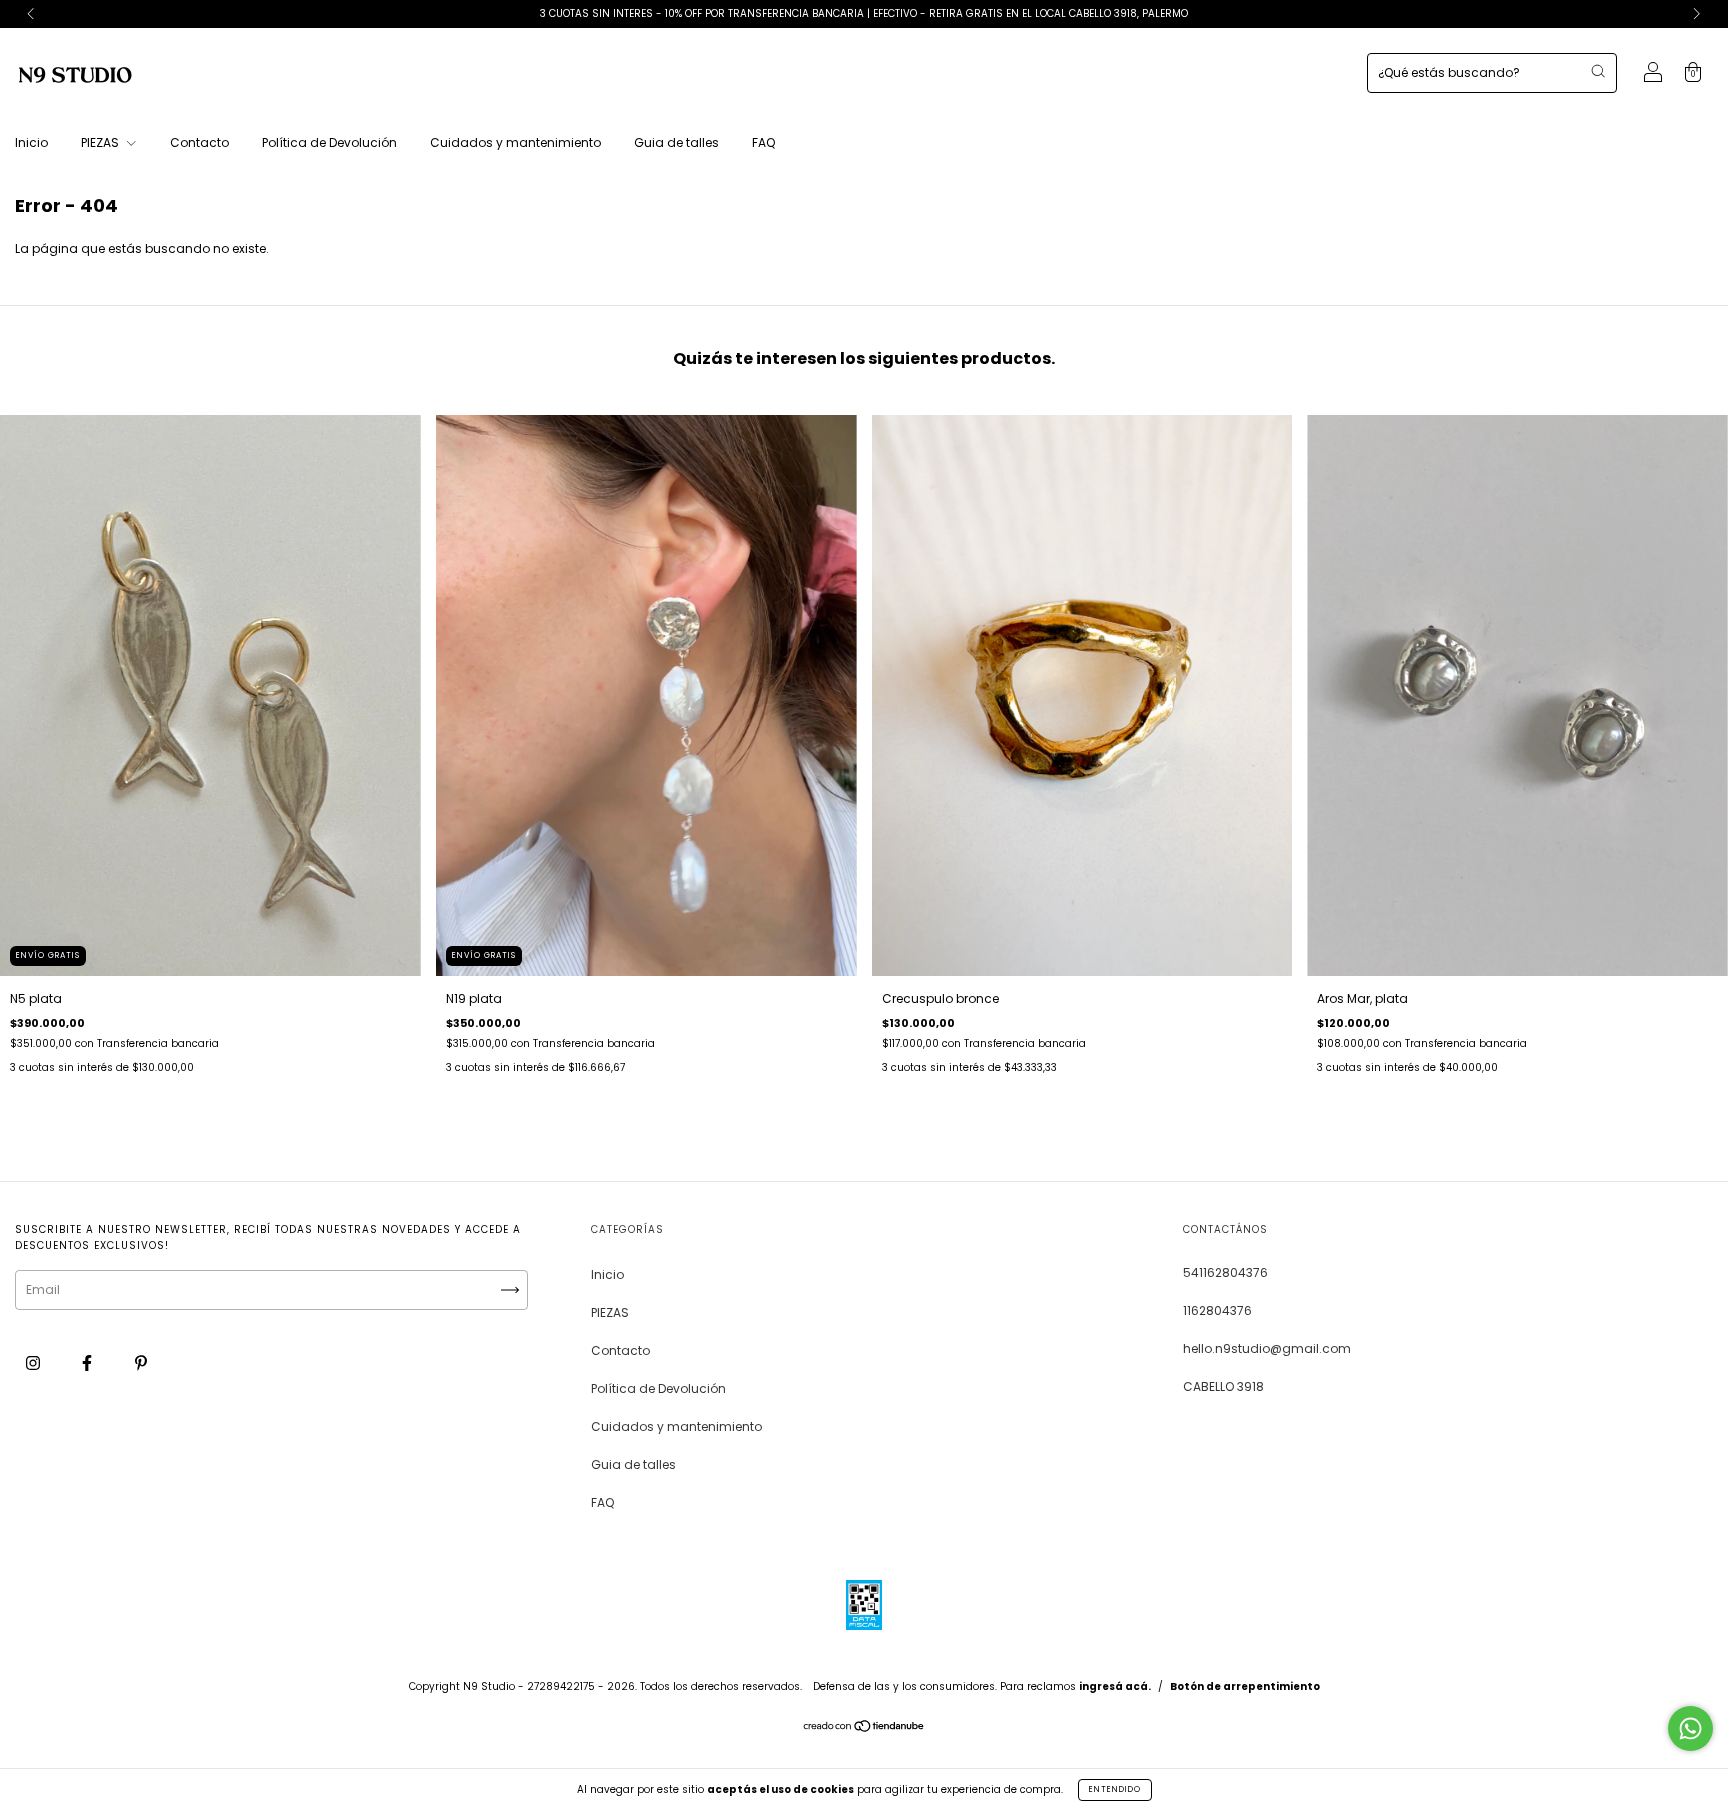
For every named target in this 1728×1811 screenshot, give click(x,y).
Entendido (1115, 1789)
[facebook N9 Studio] (88, 1362)
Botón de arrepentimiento (1245, 1686)
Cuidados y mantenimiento (515, 142)
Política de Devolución (329, 142)
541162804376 (1225, 1272)
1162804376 (1217, 1310)
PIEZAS (101, 142)
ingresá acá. (1115, 1686)
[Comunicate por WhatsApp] (1690, 1728)
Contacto (199, 142)
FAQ (763, 142)
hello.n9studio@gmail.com (1267, 1348)
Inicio (31, 142)
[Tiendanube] (864, 1728)
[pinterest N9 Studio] (141, 1362)
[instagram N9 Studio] (34, 1362)
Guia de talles (676, 142)
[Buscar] (1598, 71)
